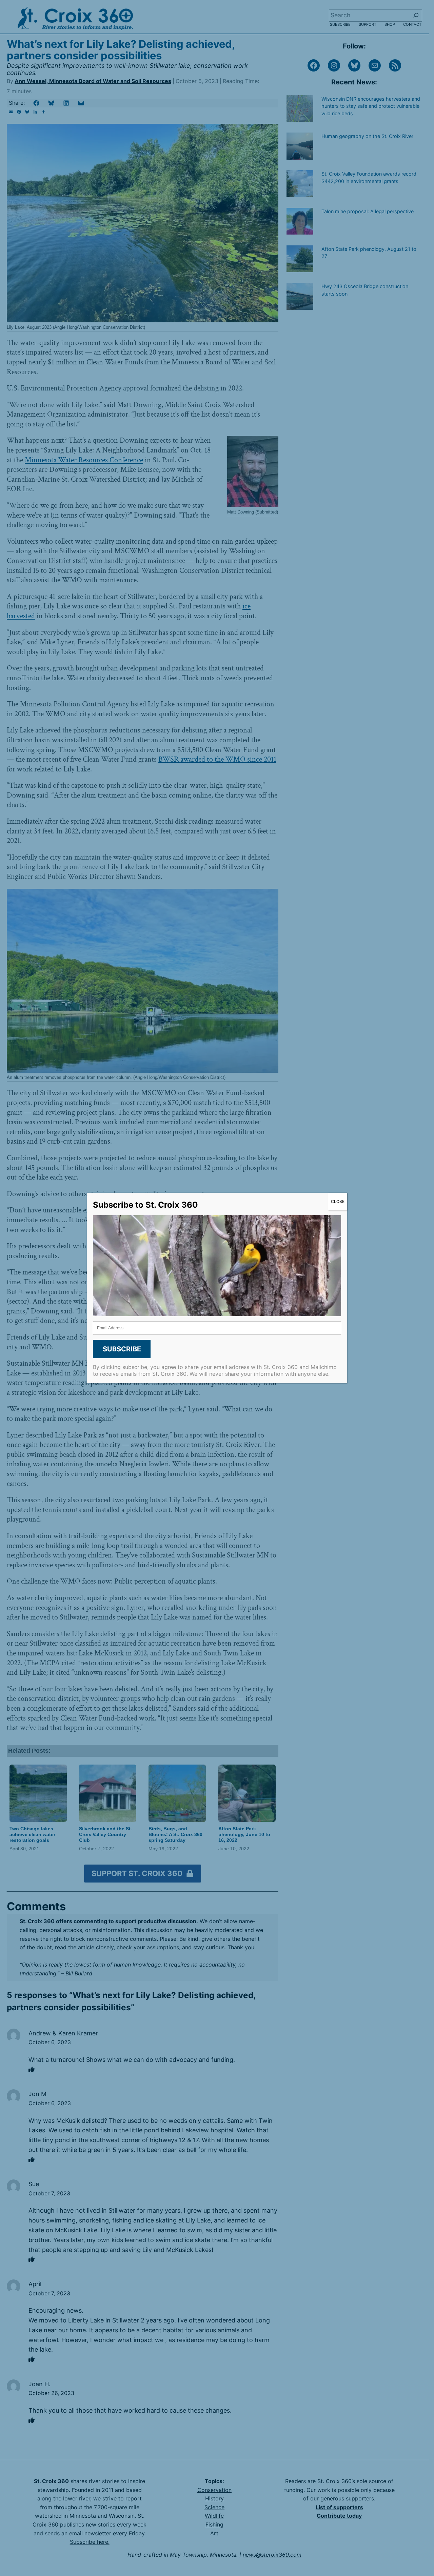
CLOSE (338, 1201)
